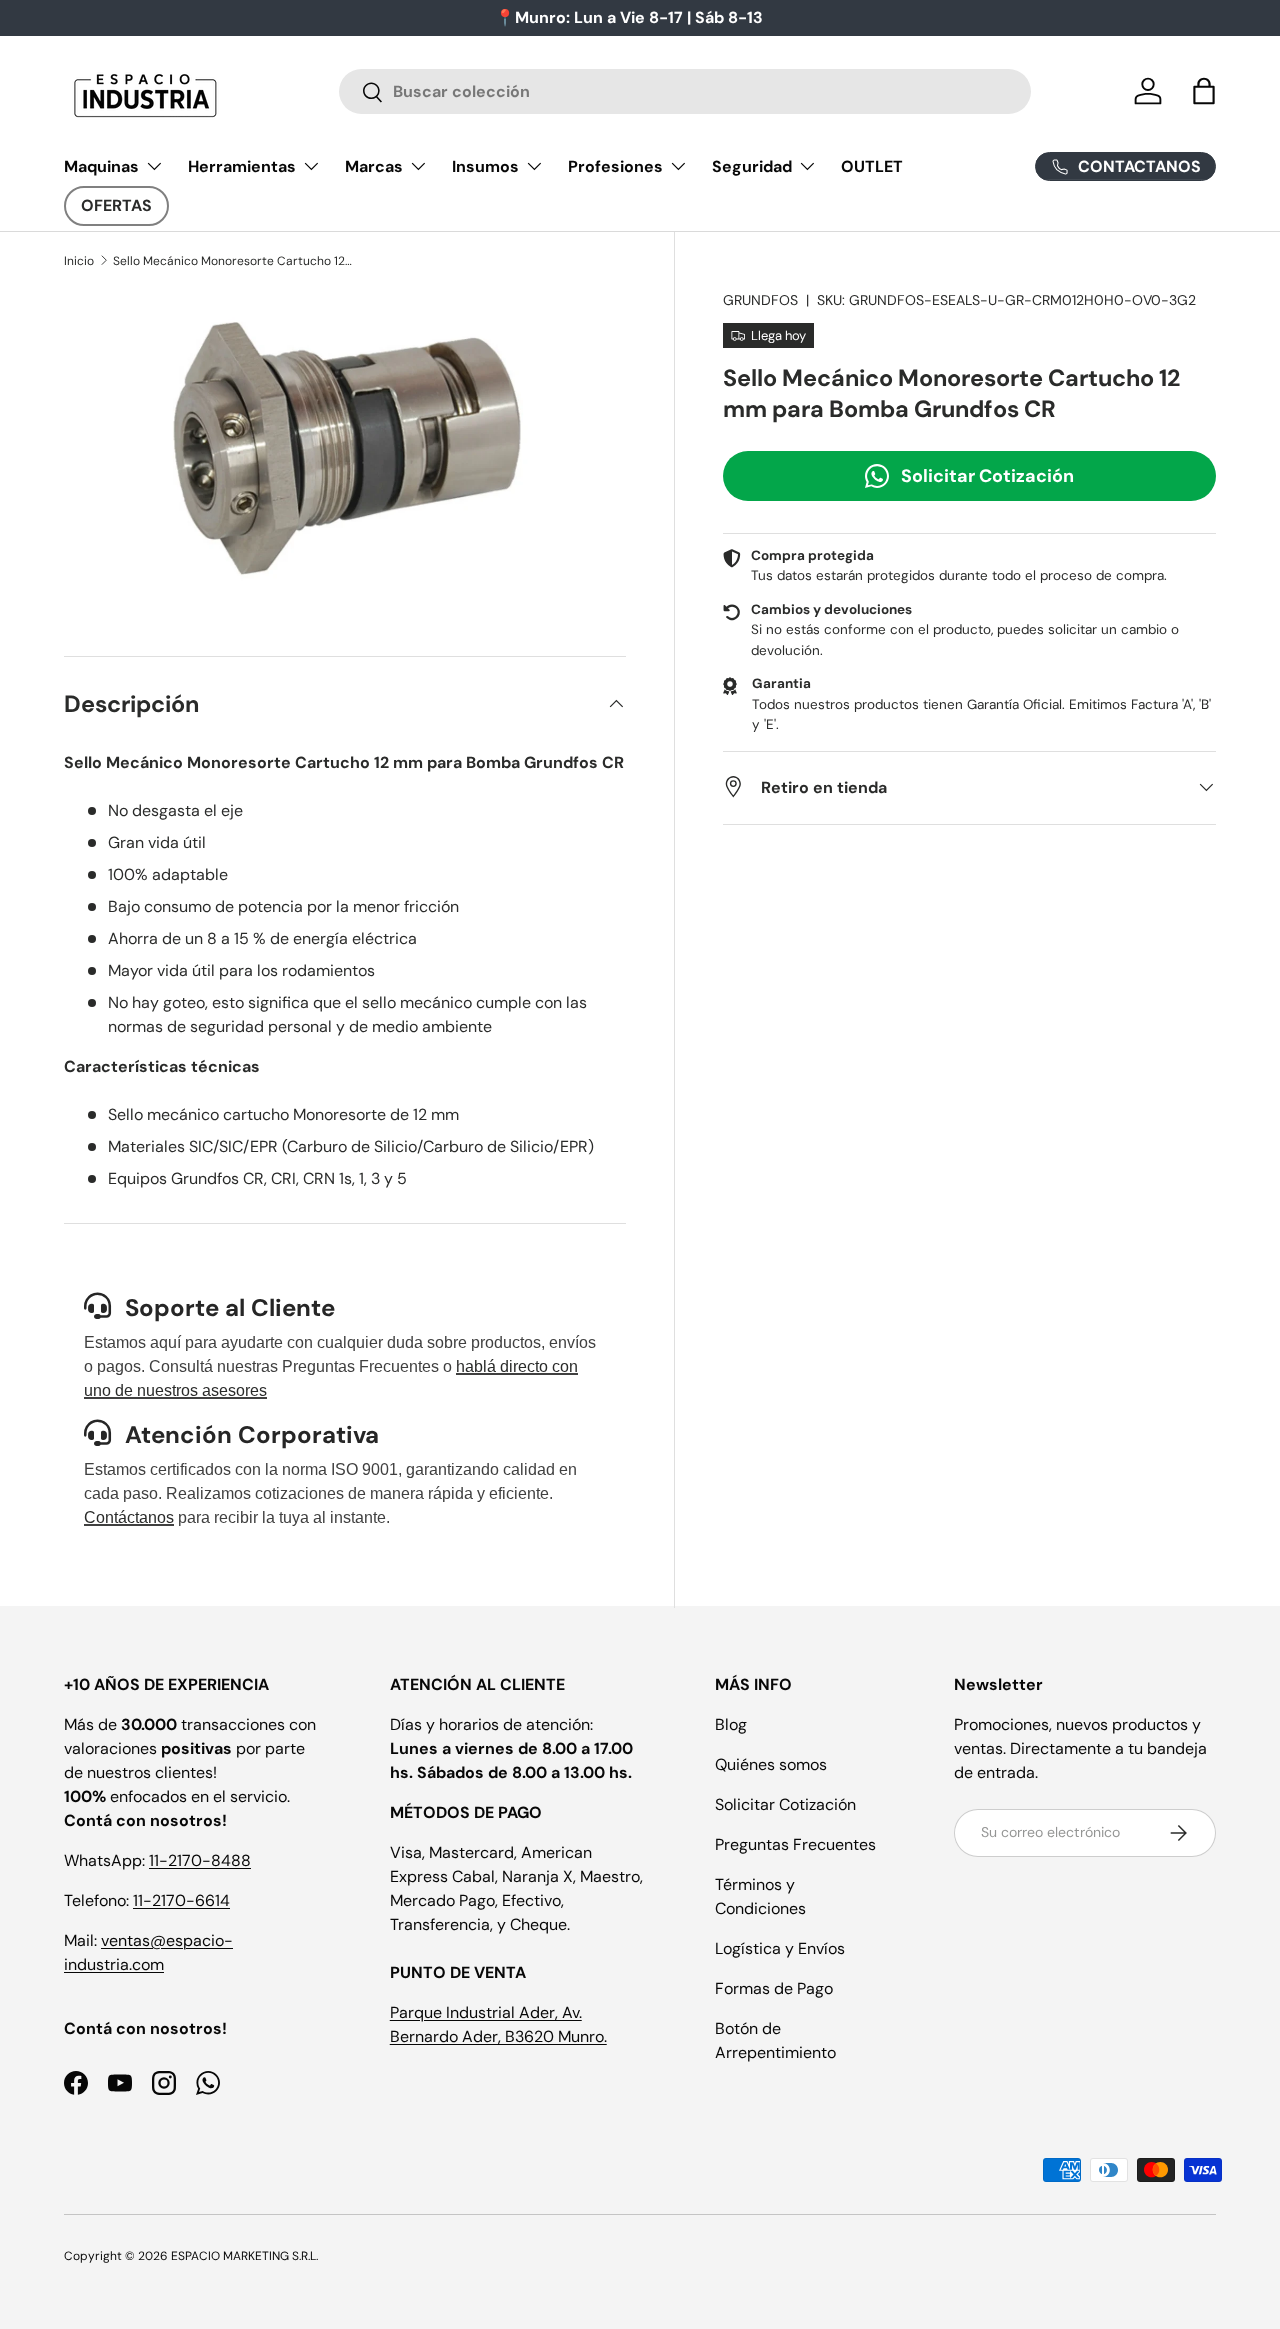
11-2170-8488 (200, 1860)
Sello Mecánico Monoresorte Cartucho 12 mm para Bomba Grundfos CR (233, 261)
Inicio (79, 261)
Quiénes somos (771, 1764)
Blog (731, 1724)
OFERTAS (116, 205)
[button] (1204, 91)
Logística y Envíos (780, 1948)
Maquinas (101, 166)
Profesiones (615, 166)
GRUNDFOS (760, 300)
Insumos (485, 166)
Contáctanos (129, 1517)
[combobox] (685, 91)
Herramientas (242, 166)
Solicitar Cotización (987, 475)
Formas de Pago (774, 1988)
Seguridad (752, 166)
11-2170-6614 (181, 1900)
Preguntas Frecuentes (795, 1844)
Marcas (374, 166)
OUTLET (872, 166)
